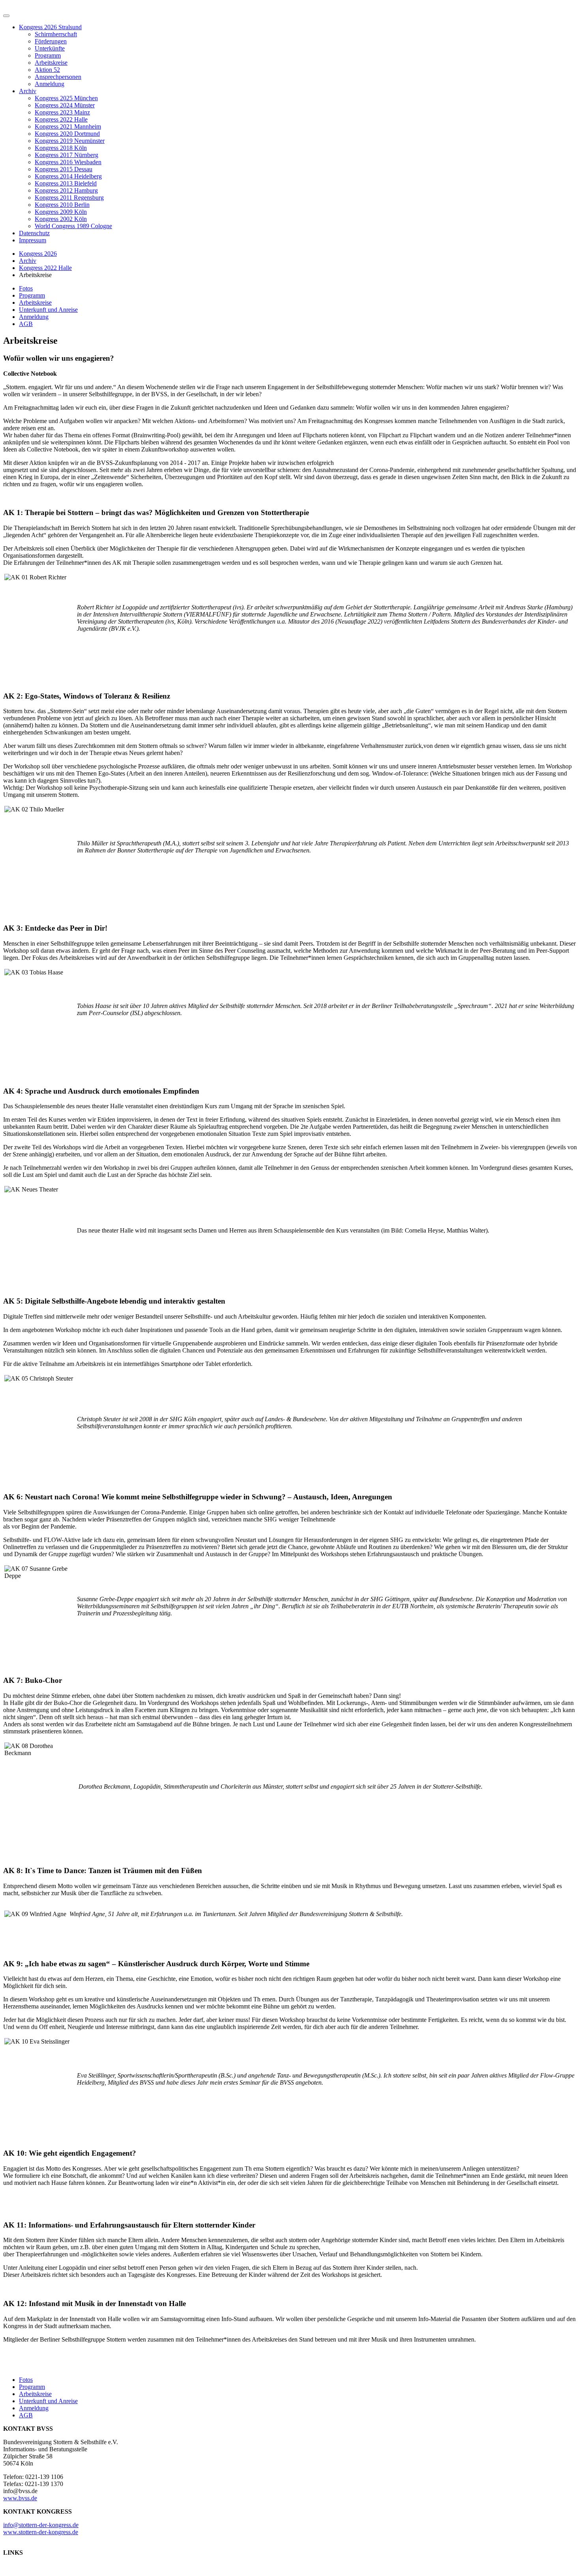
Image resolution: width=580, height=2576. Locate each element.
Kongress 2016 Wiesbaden (68, 162)
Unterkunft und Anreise (48, 310)
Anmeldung (50, 84)
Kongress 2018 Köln (61, 148)
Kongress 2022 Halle (61, 119)
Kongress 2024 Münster (65, 105)
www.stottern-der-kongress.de (41, 2532)
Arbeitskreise (51, 63)
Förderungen (51, 41)
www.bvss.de (20, 2498)
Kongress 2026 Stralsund (50, 27)
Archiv (28, 91)
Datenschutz (34, 233)
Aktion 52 (47, 70)
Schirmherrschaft (56, 34)
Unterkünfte (50, 48)
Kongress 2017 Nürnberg (66, 155)
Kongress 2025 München (66, 98)
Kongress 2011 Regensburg (69, 198)
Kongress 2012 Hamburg (66, 190)
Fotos (26, 288)
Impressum (33, 240)
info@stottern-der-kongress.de (41, 2525)
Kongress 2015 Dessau (64, 169)
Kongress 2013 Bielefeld (66, 183)
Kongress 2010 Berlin (62, 205)
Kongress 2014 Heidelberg (68, 176)
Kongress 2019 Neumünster (70, 141)
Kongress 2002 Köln (61, 219)
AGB (26, 324)
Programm (48, 55)
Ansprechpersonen (58, 77)
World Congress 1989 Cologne (73, 226)
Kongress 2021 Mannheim (68, 126)
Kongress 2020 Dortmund (67, 134)
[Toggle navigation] (6, 16)
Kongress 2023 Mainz (62, 112)
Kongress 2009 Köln (61, 212)
